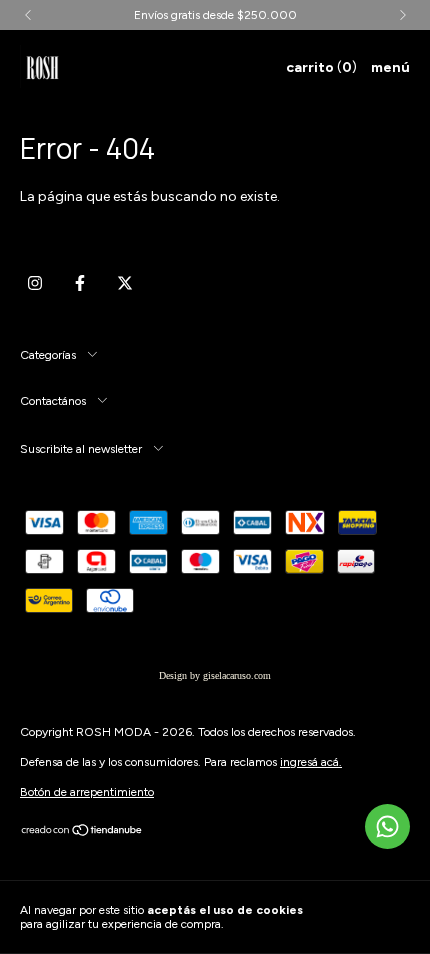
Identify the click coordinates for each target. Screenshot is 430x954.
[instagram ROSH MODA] (35, 283)
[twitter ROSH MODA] (125, 283)
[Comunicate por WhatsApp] (387, 826)
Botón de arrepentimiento (87, 792)
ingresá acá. (311, 762)
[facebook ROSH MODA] (80, 283)
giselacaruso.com (237, 675)
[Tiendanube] (82, 833)
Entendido (372, 917)
